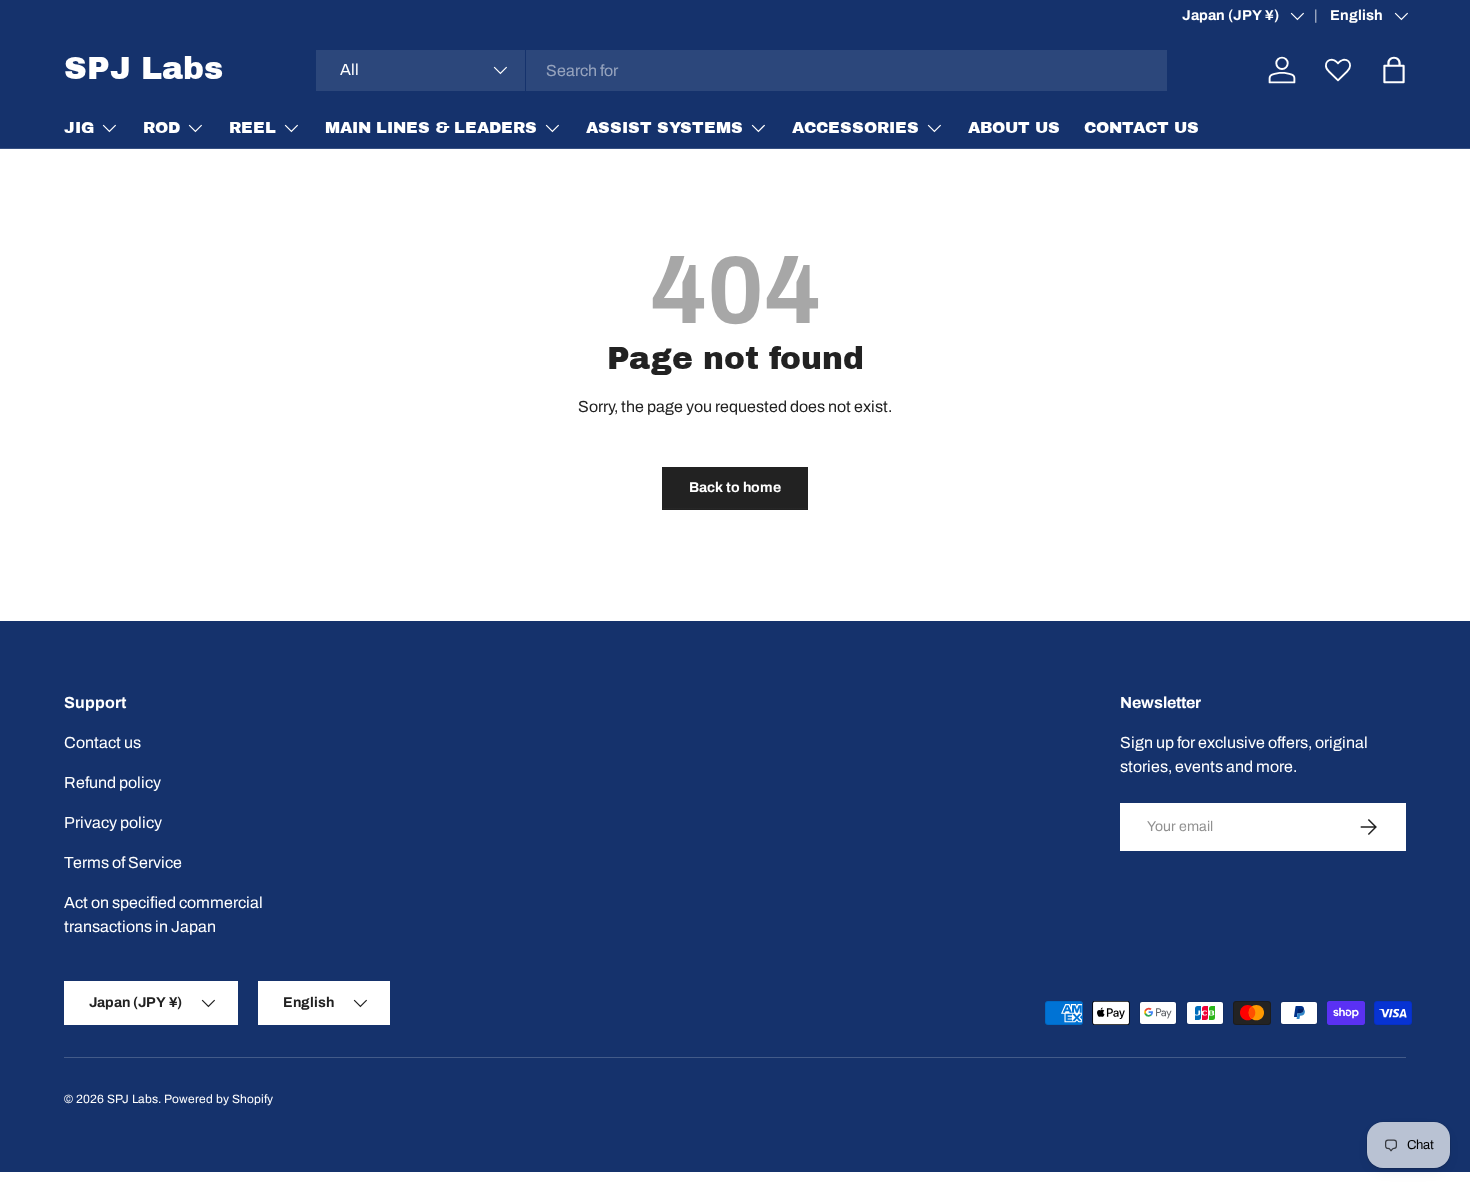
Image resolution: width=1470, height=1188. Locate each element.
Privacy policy (113, 822)
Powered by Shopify (218, 1099)
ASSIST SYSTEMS (664, 127)
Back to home (735, 487)
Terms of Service (123, 862)
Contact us (102, 742)
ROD (161, 127)
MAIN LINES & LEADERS (431, 127)
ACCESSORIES (855, 127)
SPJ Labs (132, 1099)
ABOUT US (1014, 127)
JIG (79, 127)
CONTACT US (1141, 127)
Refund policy (112, 782)
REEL (252, 127)
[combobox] (742, 70)
